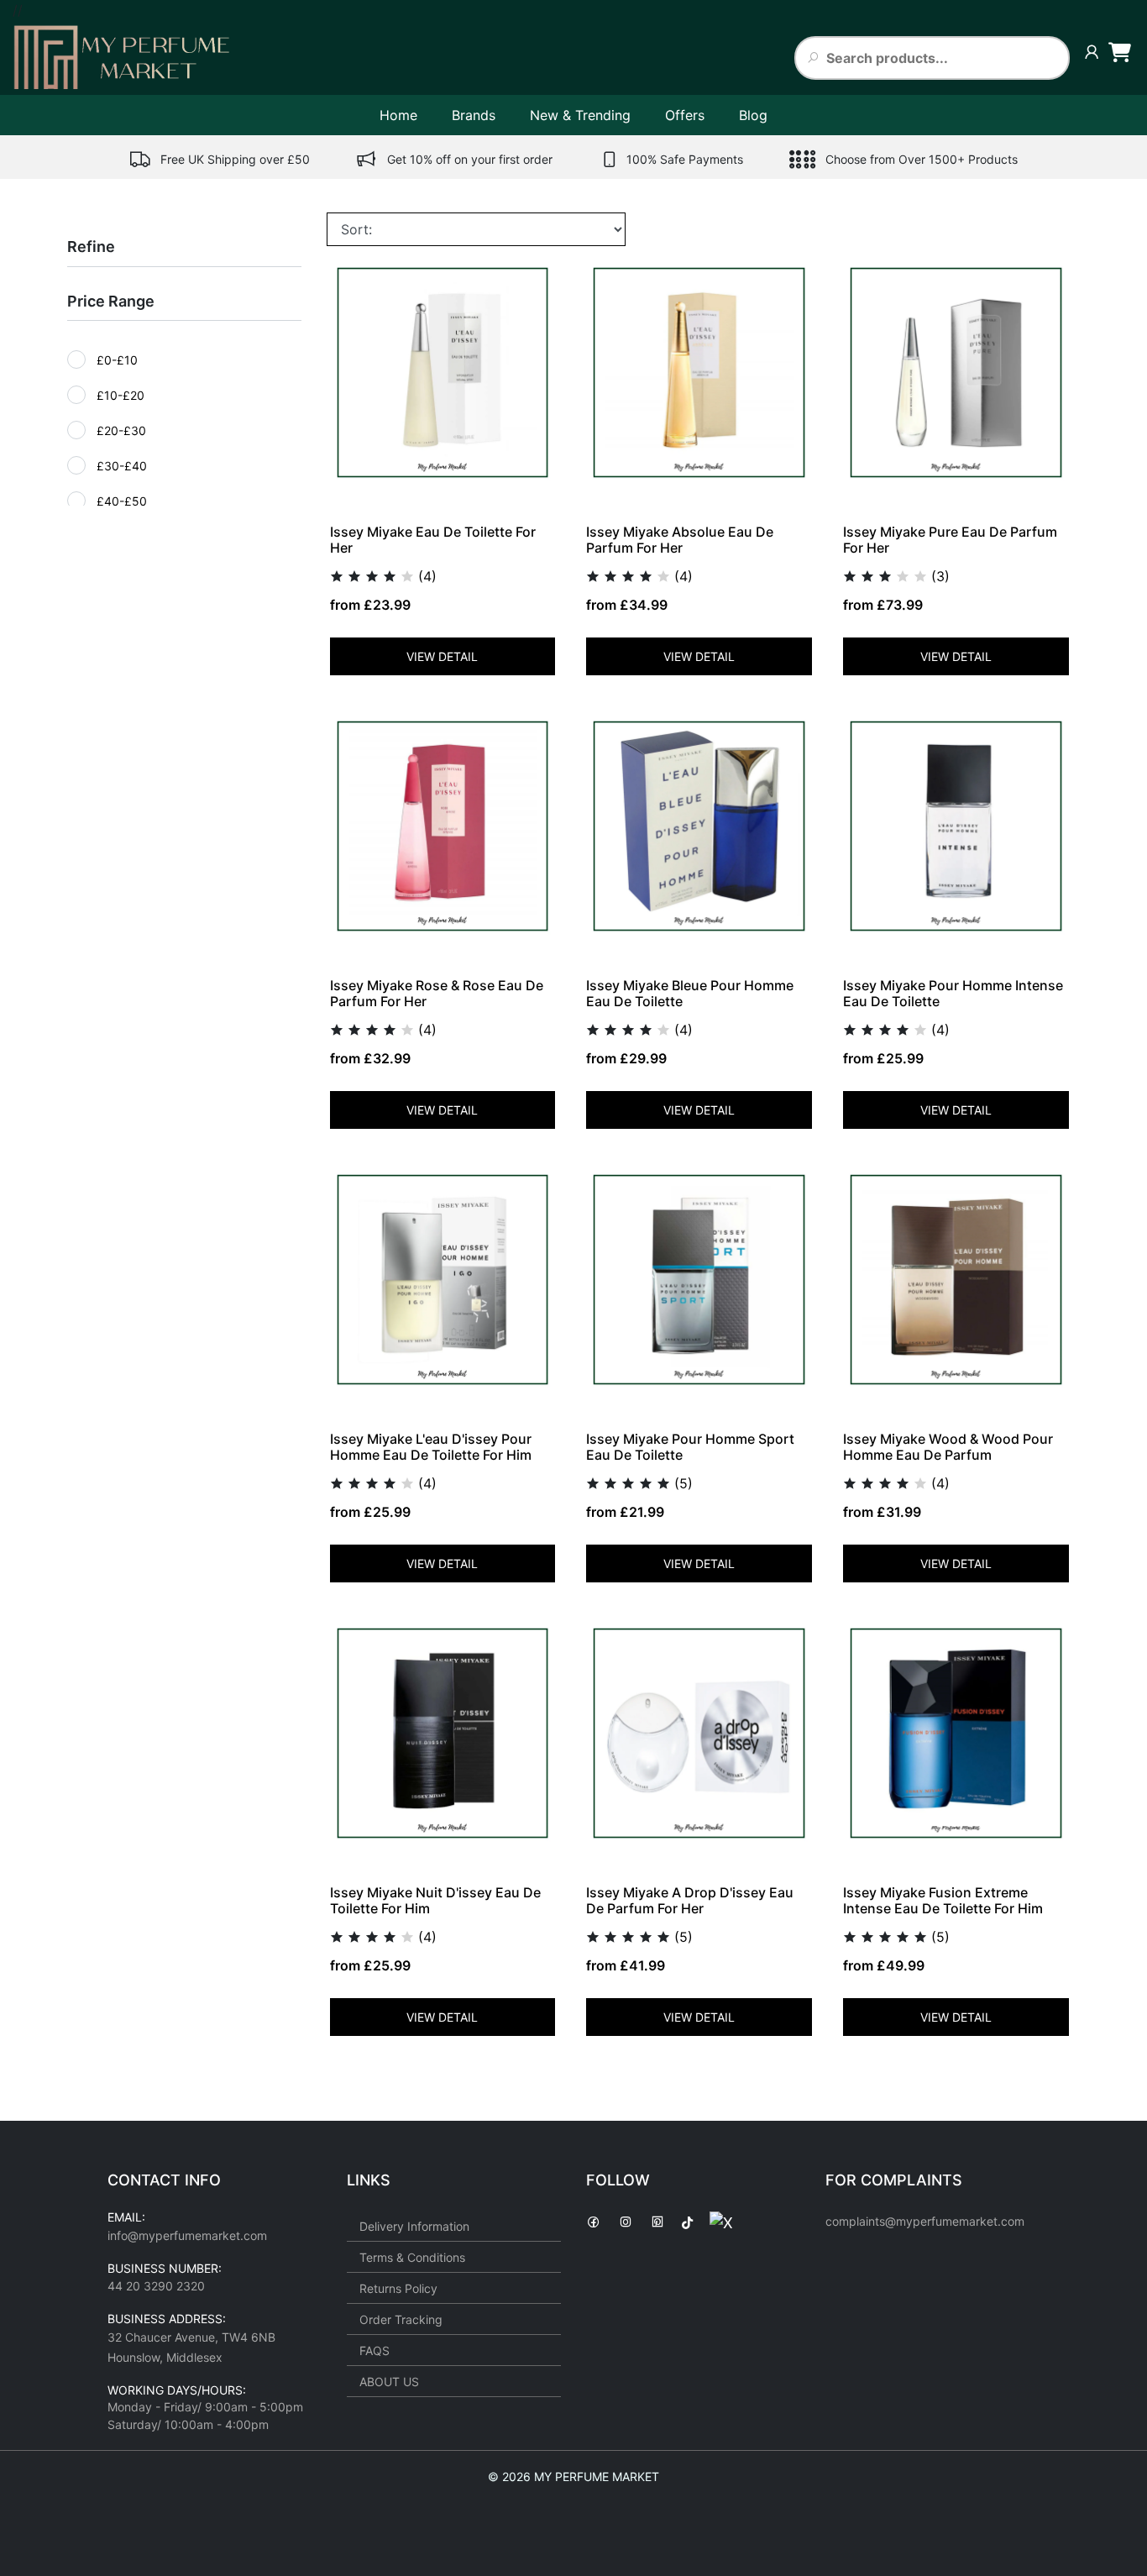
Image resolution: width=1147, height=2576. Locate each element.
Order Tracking (401, 2319)
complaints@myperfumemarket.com (925, 2221)
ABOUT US (389, 2382)
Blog (753, 115)
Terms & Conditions (412, 2257)
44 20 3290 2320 (156, 2286)
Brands (474, 115)
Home (398, 115)
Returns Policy (398, 2288)
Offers (685, 115)
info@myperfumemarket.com (187, 2235)
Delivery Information (414, 2226)
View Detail (442, 656)
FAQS (374, 2350)
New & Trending (580, 115)
